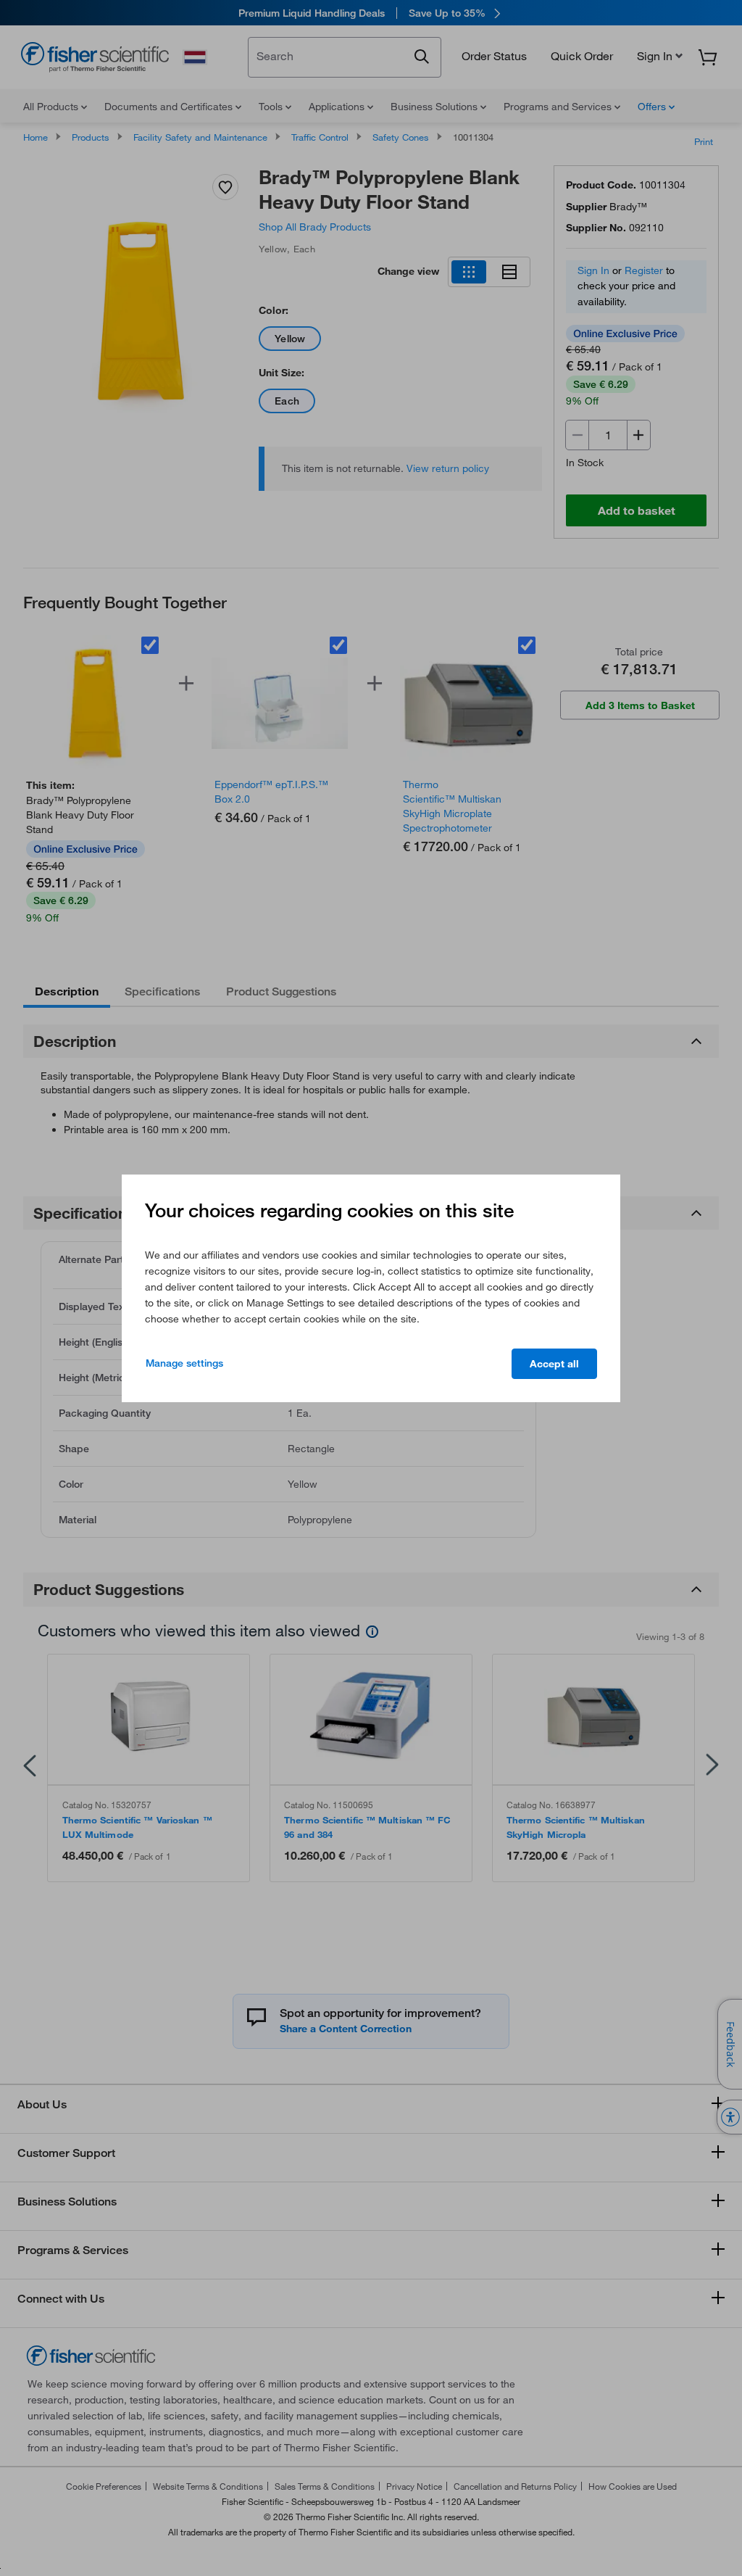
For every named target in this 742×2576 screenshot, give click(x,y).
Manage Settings (184, 1363)
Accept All (554, 1364)
